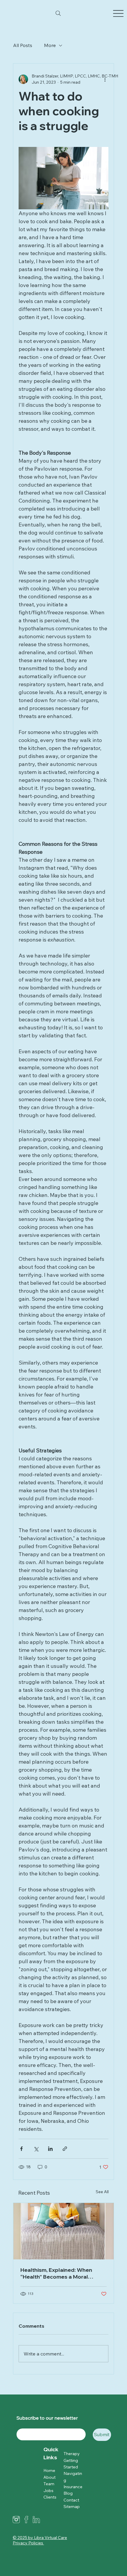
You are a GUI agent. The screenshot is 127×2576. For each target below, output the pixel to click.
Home (49, 2470)
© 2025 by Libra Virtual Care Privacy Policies (40, 2540)
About (49, 2477)
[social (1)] (26, 2520)
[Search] (58, 13)
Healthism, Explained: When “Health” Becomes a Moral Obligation (56, 2273)
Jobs (48, 2491)
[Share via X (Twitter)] (36, 2149)
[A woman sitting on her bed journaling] (63, 2231)
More (50, 45)
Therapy (72, 2454)
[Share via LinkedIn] (50, 2149)
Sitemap (72, 2507)
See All (102, 2192)
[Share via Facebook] (21, 2149)
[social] (36, 2520)
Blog (68, 2493)
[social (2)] (16, 2520)
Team (49, 2484)
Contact (71, 2500)
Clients (50, 2497)
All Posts (23, 45)
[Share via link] (65, 2149)
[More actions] (105, 79)
